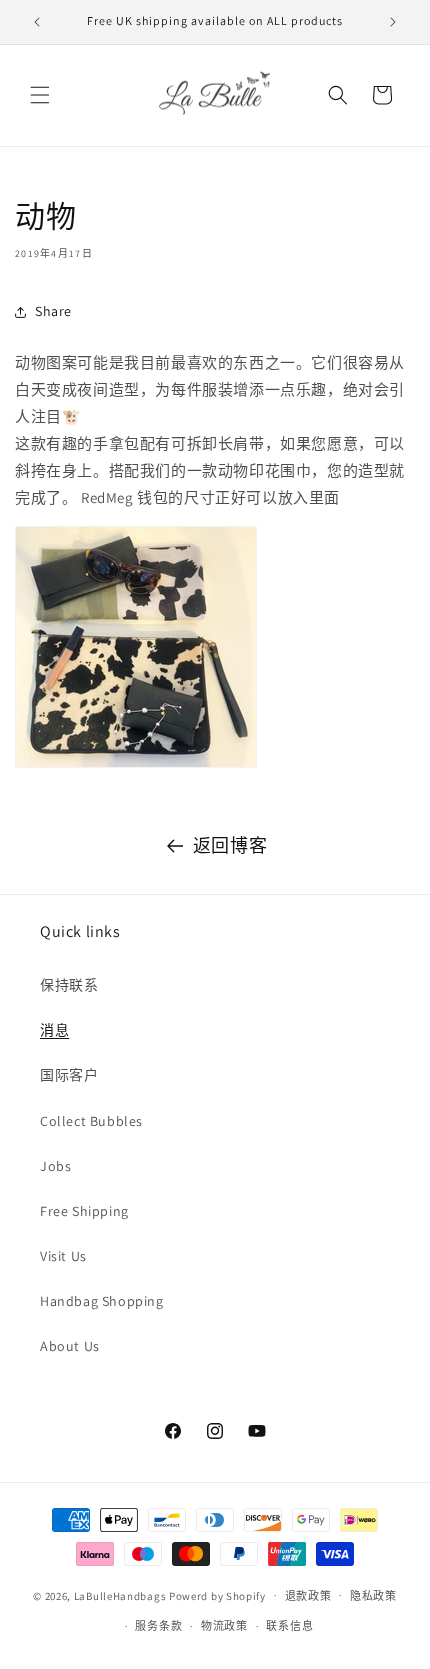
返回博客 (230, 845)
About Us (70, 1346)
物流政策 (224, 1626)
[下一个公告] (393, 22)
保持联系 (69, 985)
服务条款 (158, 1626)
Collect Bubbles (91, 1121)
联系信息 (289, 1626)
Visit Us (63, 1256)
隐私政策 (373, 1596)
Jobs (55, 1166)
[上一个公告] (37, 22)
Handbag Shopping (102, 1301)
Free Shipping (84, 1211)
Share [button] (53, 311)
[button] (40, 95)
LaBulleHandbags (120, 1595)
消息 (54, 1030)
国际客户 (69, 1075)
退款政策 (308, 1596)
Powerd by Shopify (217, 1595)
